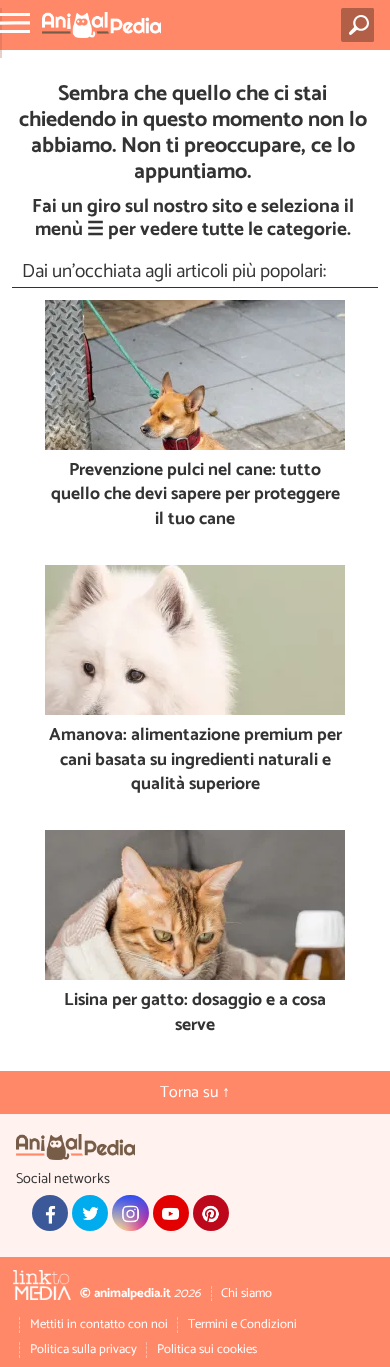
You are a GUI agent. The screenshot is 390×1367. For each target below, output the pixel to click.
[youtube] (171, 1213)
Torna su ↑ (195, 1092)
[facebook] (50, 1213)
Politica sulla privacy (83, 1349)
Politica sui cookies (207, 1349)
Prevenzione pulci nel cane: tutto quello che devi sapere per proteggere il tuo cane (195, 496)
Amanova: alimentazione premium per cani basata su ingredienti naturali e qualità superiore (195, 761)
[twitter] (90, 1213)
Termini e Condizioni (242, 1324)
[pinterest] (211, 1213)
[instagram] (130, 1213)
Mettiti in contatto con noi (99, 1324)
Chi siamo (246, 1293)
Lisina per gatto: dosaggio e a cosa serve (195, 1013)
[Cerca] (361, 25)
